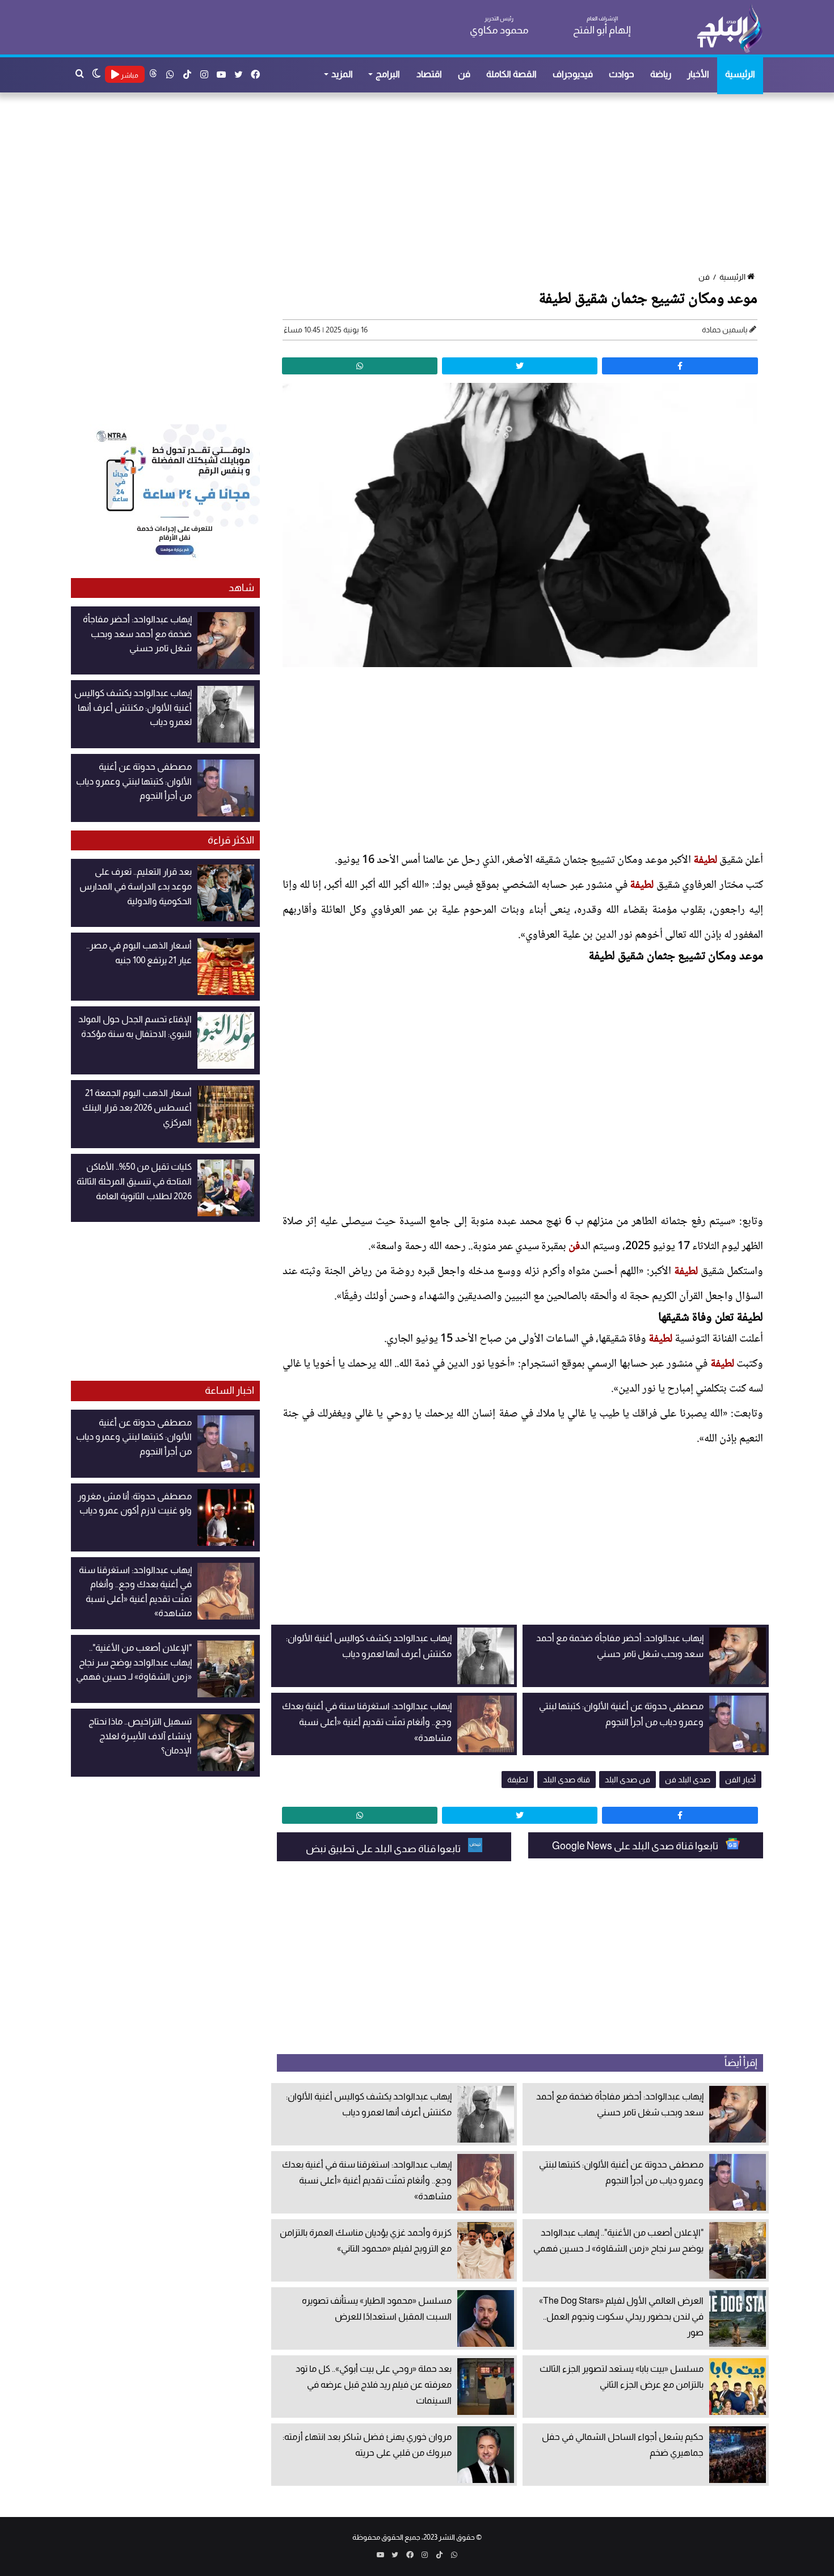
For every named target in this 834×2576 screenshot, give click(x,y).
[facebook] (680, 366)
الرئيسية (740, 74)
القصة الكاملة (511, 74)
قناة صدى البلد (566, 1780)
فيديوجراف (573, 74)
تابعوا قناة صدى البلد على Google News (636, 1846)
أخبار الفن (740, 1780)
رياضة (661, 74)
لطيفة (705, 861)
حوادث (622, 74)
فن (464, 74)
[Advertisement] (423, 183)
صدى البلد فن (688, 1780)
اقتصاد (429, 74)
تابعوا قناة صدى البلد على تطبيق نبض (384, 1849)
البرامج (388, 74)
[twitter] (520, 366)
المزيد (342, 74)
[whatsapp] (360, 366)
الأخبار (698, 74)
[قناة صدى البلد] (729, 28)
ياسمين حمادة (725, 330)
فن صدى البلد (627, 1780)
